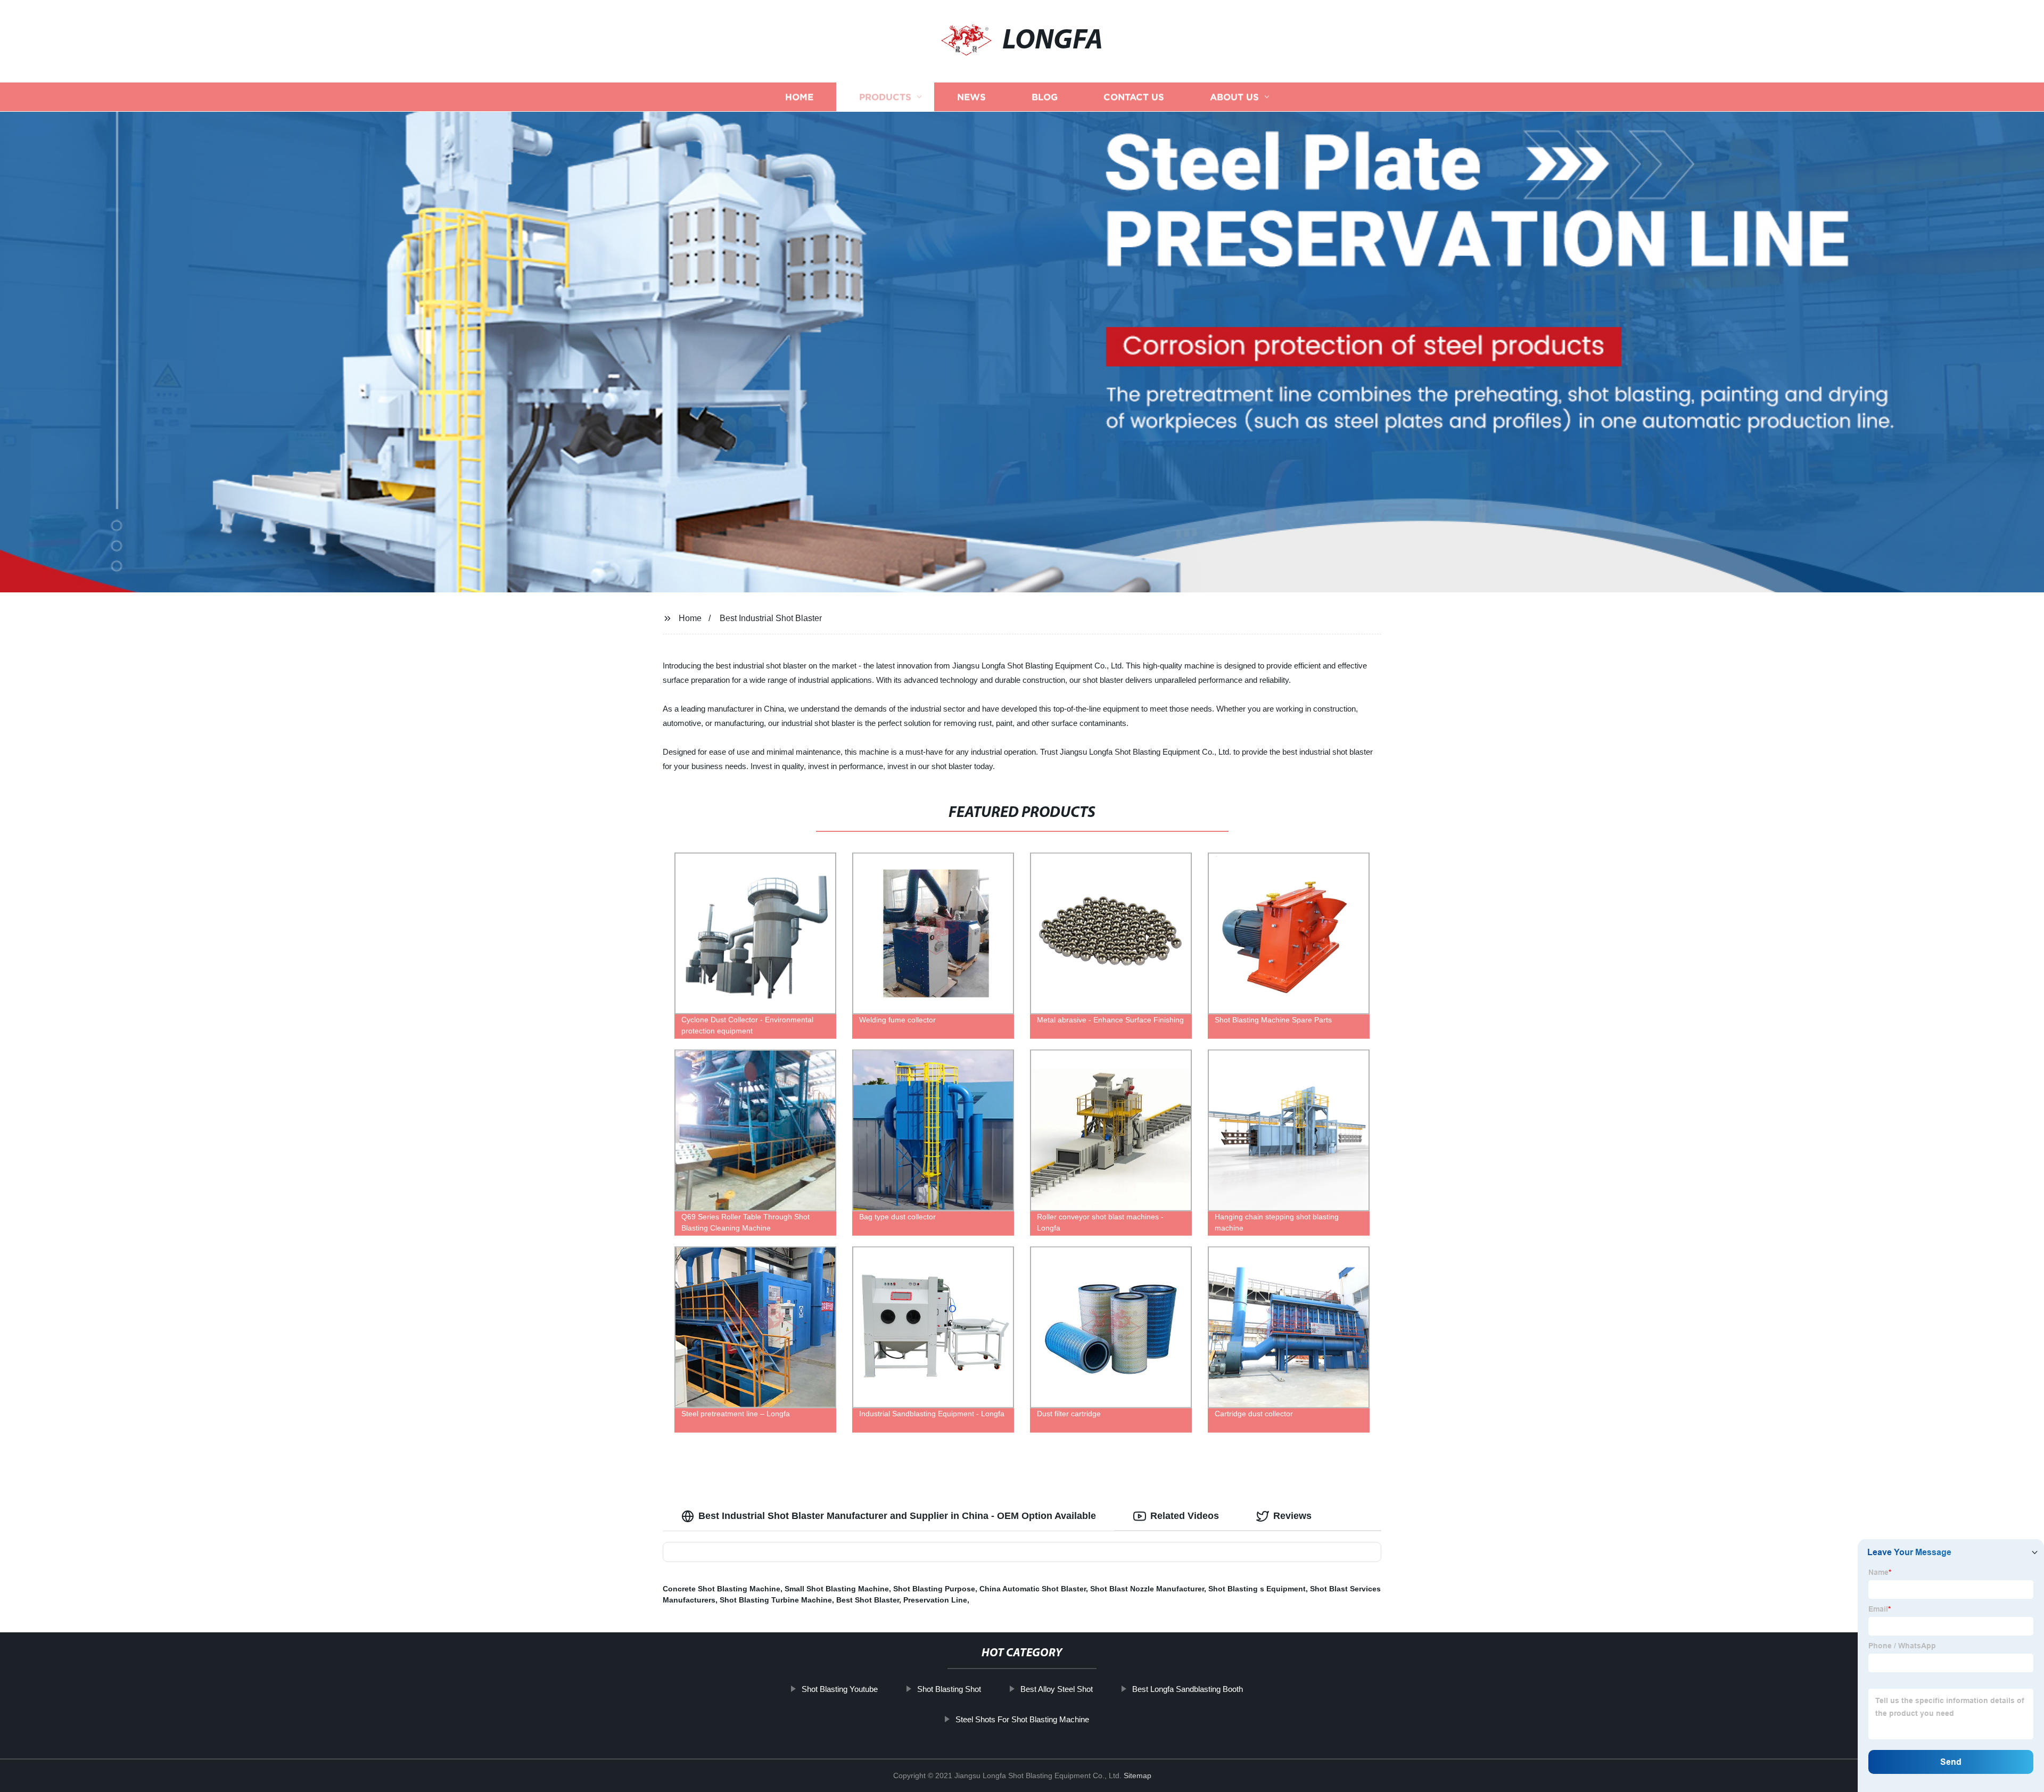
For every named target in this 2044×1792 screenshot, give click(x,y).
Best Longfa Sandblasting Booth (1188, 1689)
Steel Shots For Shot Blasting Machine (1022, 1719)
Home (799, 97)
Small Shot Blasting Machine (837, 1589)
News (971, 97)
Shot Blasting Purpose (934, 1589)
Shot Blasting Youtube (840, 1689)
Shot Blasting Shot (949, 1689)
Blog (1045, 97)
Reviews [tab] (1292, 1516)
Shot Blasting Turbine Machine (776, 1600)
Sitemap (1138, 1776)
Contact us (1134, 97)
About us (1234, 97)
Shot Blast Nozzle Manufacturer (1147, 1589)
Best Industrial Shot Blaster (771, 618)
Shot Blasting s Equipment (1257, 1589)
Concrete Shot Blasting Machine (722, 1589)
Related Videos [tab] (1185, 1516)
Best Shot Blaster (868, 1600)
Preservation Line (935, 1600)
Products (885, 97)
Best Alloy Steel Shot (1057, 1689)
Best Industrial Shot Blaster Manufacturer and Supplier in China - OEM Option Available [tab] (897, 1516)
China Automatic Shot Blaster (1033, 1589)
